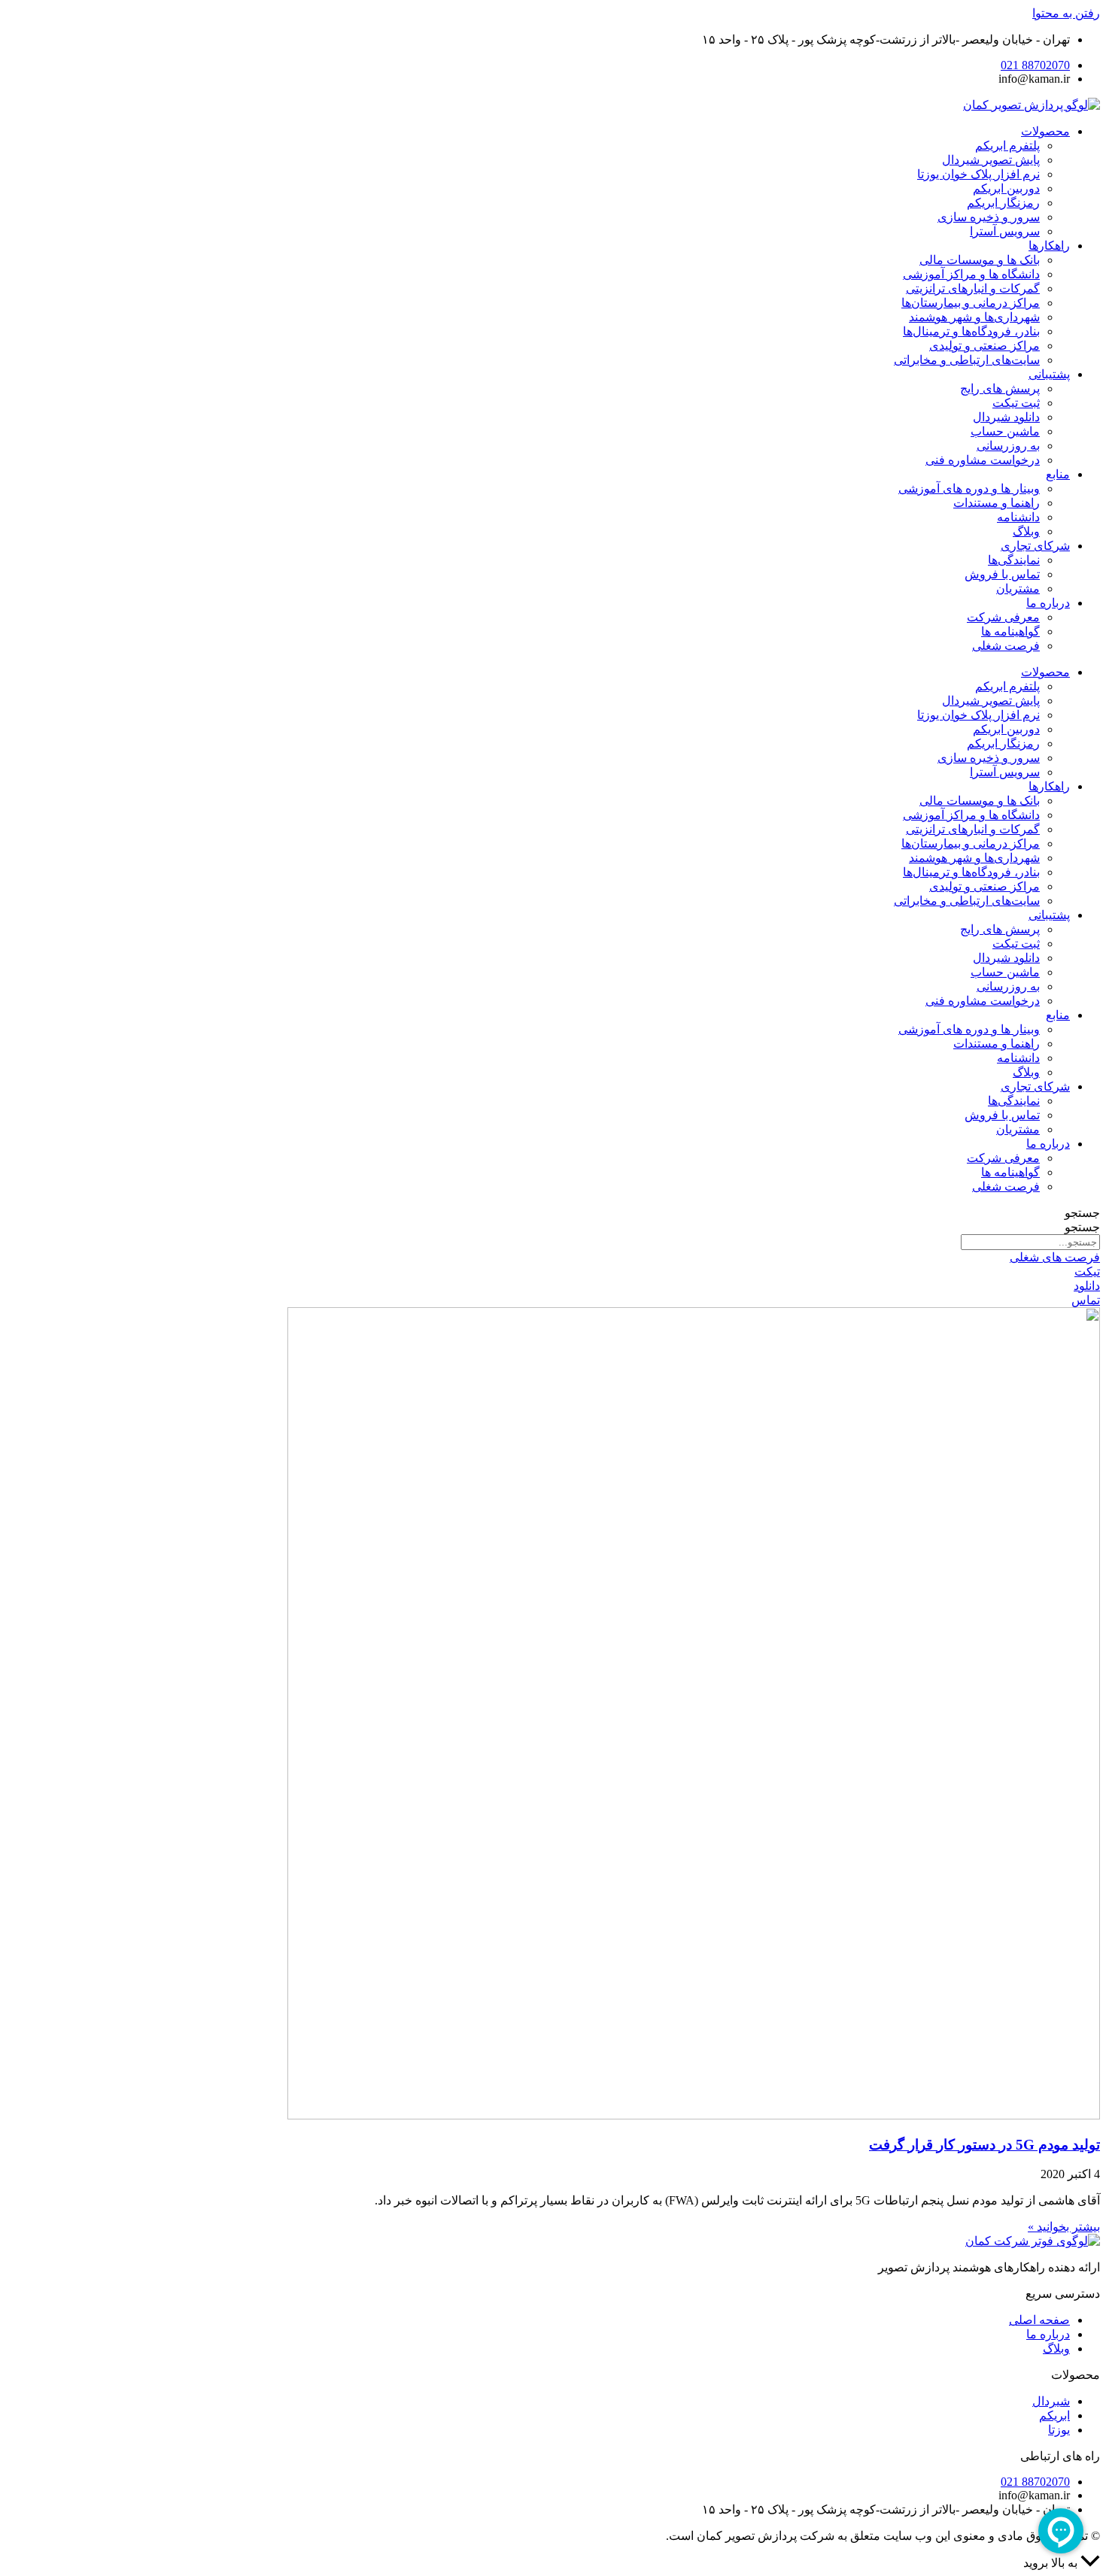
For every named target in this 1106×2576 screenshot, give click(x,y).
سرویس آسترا (1005, 231)
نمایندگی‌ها (1014, 560)
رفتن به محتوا (1066, 13)
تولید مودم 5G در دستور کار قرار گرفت (984, 2145)
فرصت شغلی (1006, 646)
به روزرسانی (1008, 446)
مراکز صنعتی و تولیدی (984, 346)
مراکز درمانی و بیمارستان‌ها (971, 303)
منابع (1058, 474)
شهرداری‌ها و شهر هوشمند (974, 317)
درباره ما (1048, 603)
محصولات (1045, 131)
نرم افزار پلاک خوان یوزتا (978, 174)
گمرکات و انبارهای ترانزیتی (973, 288)
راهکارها (1049, 246)
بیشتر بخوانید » (1064, 2227)
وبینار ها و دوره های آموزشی (969, 488)
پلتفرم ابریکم (1007, 146)
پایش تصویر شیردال (991, 160)
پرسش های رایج (1000, 388)
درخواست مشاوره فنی (983, 460)
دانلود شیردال (1006, 417)
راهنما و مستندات (997, 503)
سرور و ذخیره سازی (989, 217)
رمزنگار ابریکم (1003, 203)
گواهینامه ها (1010, 631)
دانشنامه (1018, 517)
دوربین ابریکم (1006, 188)
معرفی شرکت (1003, 617)
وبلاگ (1026, 531)
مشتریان (1018, 589)
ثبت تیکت (1016, 403)
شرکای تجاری (1035, 546)
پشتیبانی (1049, 374)
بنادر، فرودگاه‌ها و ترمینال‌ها (971, 331)
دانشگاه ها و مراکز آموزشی (971, 274)
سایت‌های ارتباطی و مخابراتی (967, 360)
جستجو (1082, 1213)
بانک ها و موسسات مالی (980, 260)
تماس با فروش (1002, 574)
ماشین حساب (1005, 431)
